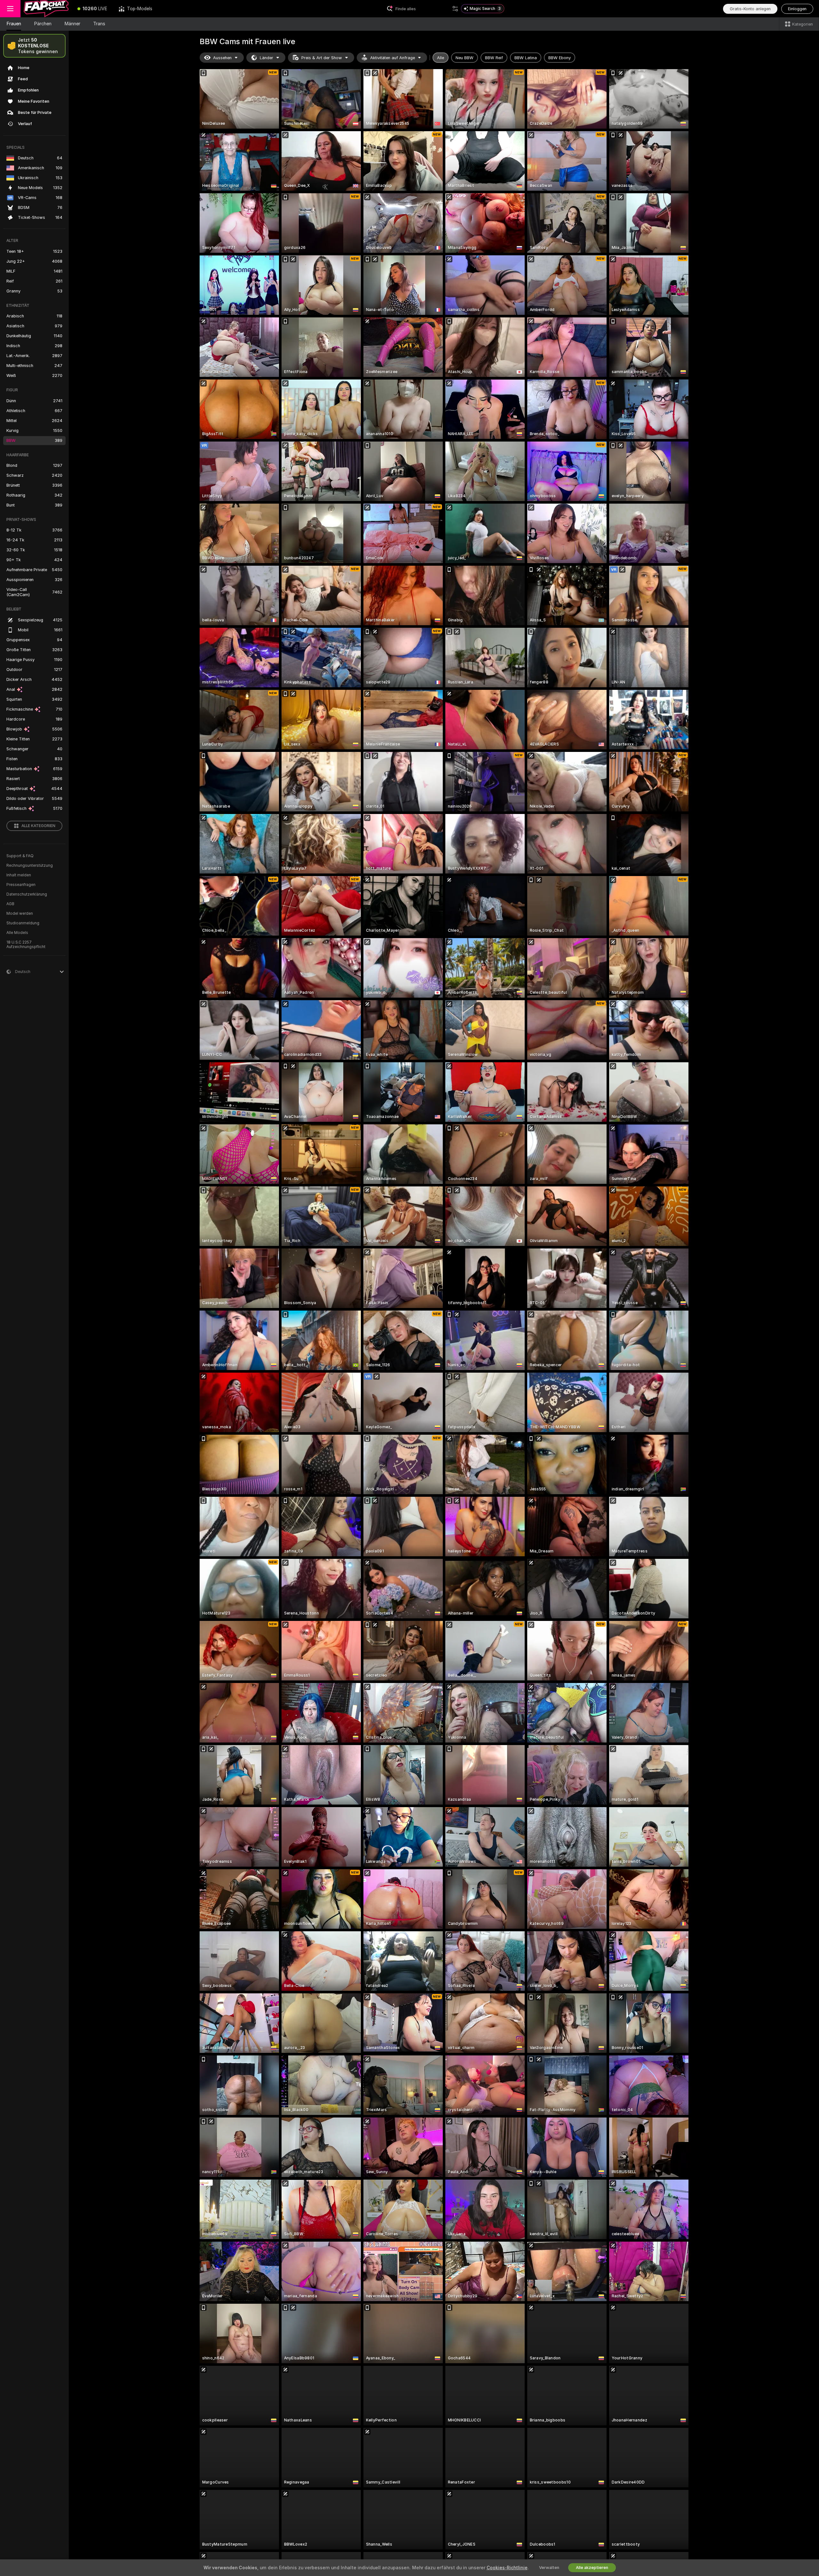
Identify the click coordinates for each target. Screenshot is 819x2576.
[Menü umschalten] (10, 9)
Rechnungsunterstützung (30, 865)
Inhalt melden (19, 875)
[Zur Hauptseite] (46, 9)
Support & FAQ (20, 856)
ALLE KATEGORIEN (38, 826)
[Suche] (455, 9)
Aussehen (222, 58)
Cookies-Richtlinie (507, 2568)
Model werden (20, 913)
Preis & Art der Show (322, 58)
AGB (10, 904)
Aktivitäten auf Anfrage (393, 58)
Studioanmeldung (23, 923)
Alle (441, 58)
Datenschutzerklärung (27, 894)
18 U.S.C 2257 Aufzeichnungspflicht (26, 945)
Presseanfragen (21, 885)
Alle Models (17, 933)
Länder (266, 58)
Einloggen (797, 9)
